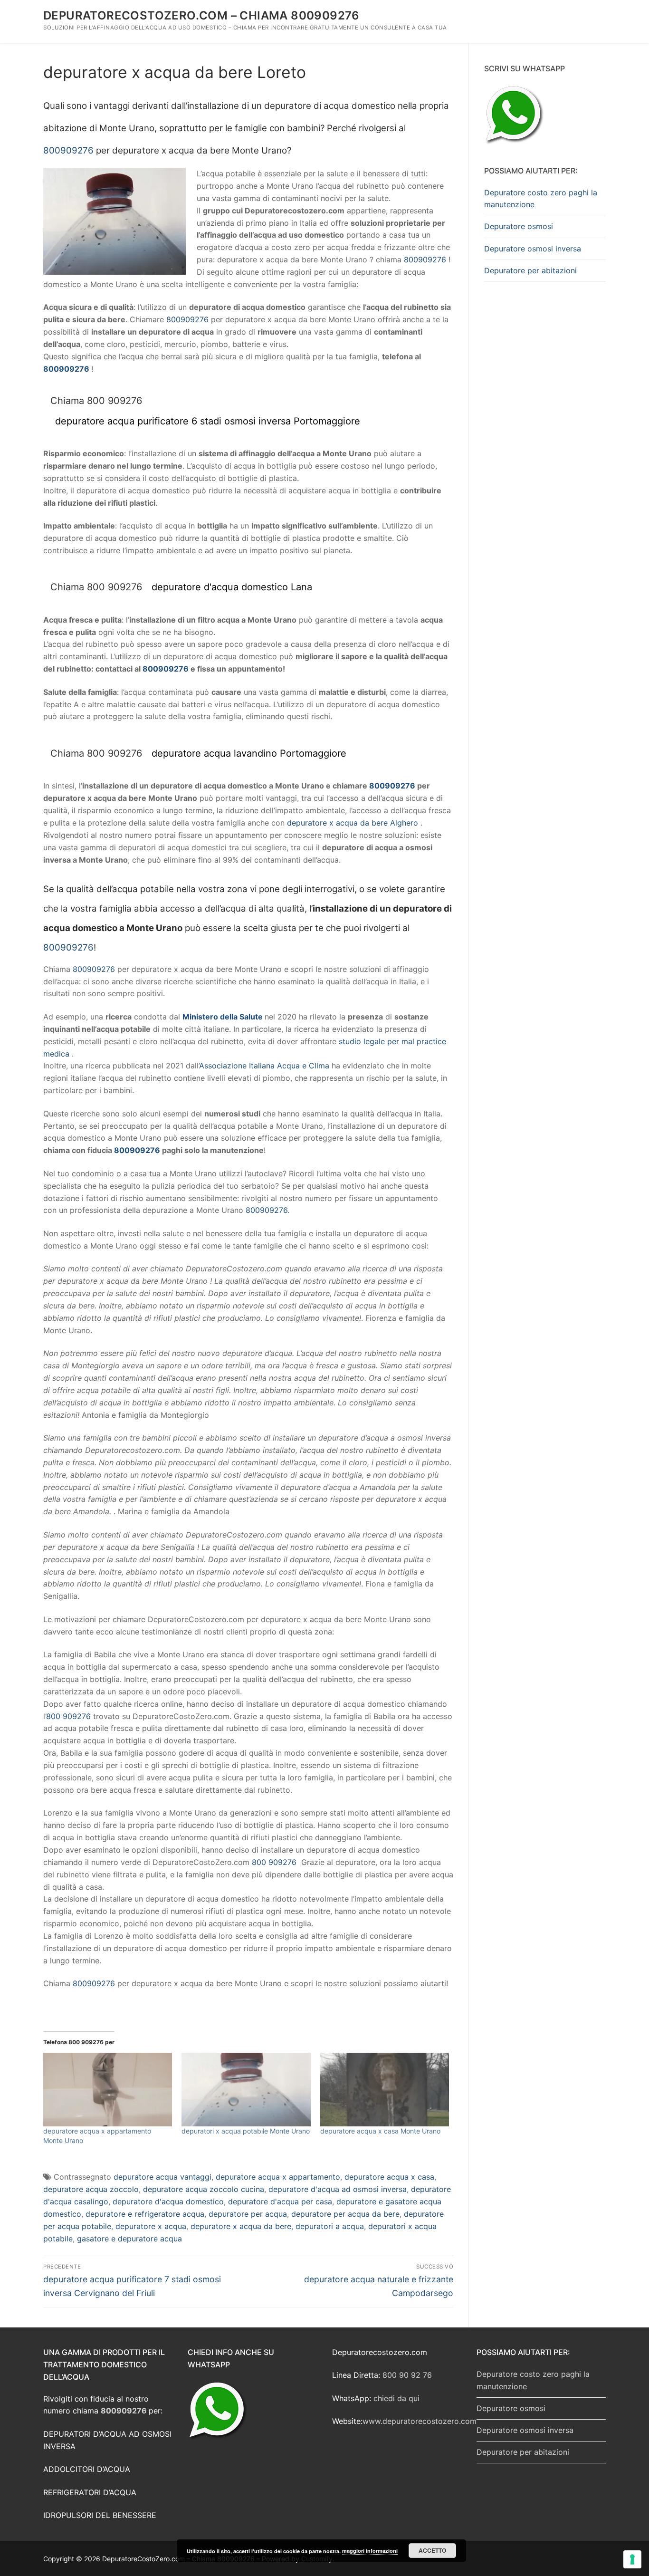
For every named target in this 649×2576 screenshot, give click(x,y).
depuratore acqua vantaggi (162, 2177)
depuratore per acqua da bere (345, 2214)
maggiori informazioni (370, 2551)
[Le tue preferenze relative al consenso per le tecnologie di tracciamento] (632, 2559)
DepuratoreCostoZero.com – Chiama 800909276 (201, 15)
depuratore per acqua (248, 2214)
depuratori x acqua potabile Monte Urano (246, 2131)
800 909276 (68, 1716)
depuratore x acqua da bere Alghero (353, 823)
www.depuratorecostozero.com (420, 2421)
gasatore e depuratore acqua (129, 2239)
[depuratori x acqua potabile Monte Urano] (246, 2090)
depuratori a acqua (330, 2226)
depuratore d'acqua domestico (168, 2201)
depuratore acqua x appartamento (278, 2177)
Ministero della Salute (223, 1017)
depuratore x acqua (151, 2226)
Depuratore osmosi (519, 226)
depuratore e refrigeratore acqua (145, 2214)
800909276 (68, 150)
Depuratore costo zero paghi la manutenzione (541, 199)
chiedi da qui (396, 2398)
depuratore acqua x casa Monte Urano (380, 2131)
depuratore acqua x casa (389, 2177)
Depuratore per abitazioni (530, 270)
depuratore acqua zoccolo (91, 2189)
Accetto (432, 2550)
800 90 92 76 (407, 2375)
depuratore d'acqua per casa (280, 2201)
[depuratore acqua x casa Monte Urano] (385, 2090)
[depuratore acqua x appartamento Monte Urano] (108, 2090)
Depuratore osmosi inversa (533, 249)
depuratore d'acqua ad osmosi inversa (338, 2189)
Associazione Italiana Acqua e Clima (264, 1066)
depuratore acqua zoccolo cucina (204, 2189)
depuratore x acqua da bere (241, 2226)
